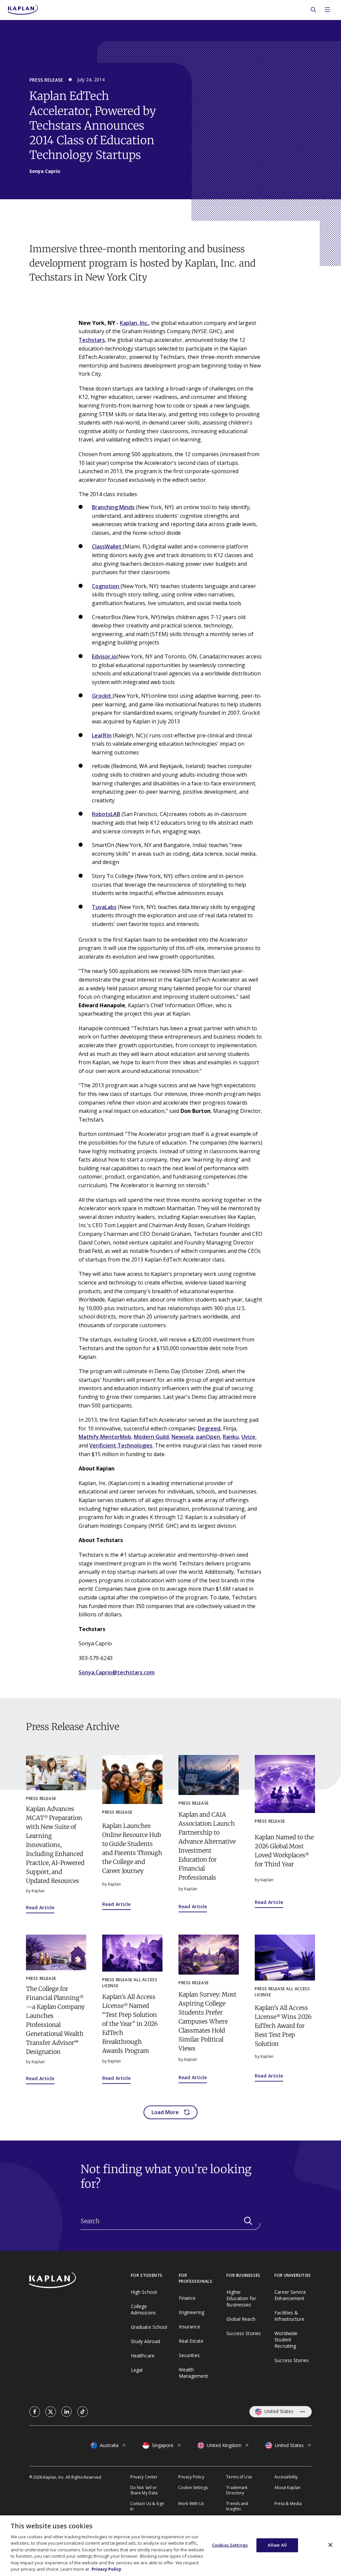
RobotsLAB (106, 814)
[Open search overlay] (313, 10)
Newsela (182, 1437)
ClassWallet (107, 546)
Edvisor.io (104, 656)
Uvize (248, 1437)
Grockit (102, 696)
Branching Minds (113, 507)
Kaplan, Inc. (134, 323)
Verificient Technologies (121, 1445)
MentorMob (116, 1437)
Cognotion (106, 586)
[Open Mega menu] (327, 10)
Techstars (92, 340)
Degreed (209, 1428)
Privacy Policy (106, 2569)
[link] (35, 2412)
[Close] (330, 2545)
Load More (165, 2112)
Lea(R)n (102, 735)
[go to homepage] (80, 2281)
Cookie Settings (193, 2488)
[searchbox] (170, 2221)
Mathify (89, 1437)
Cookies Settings (230, 2545)
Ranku (231, 1437)
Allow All (277, 2545)
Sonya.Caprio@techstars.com (117, 1672)
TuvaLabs (104, 907)
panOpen (208, 1437)
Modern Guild (151, 1437)
